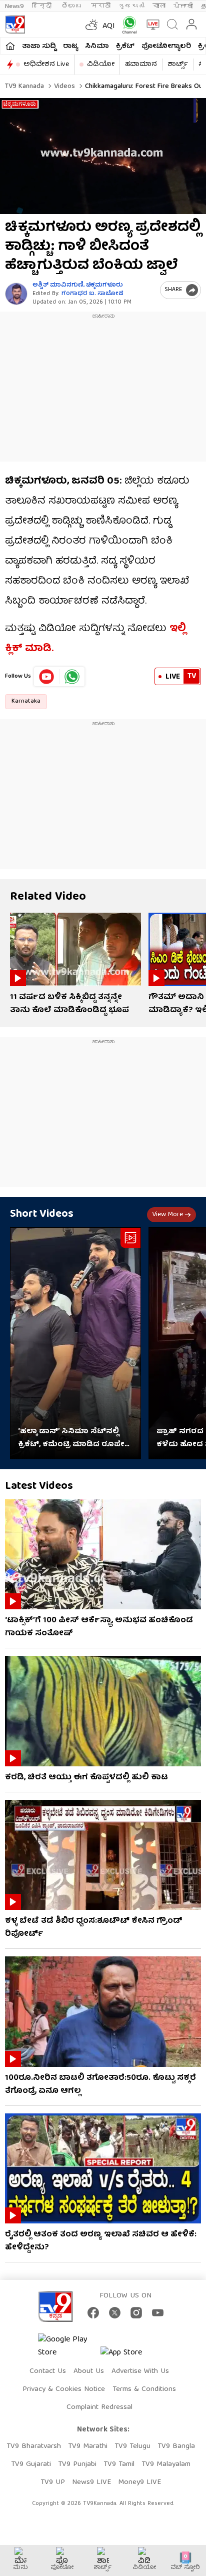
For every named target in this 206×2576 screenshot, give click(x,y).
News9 (14, 6)
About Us (89, 2371)
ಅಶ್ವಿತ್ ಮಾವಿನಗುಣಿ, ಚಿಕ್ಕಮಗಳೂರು (78, 285)
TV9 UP (53, 2482)
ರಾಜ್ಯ (70, 47)
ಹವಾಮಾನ (141, 65)
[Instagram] (136, 2313)
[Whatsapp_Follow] (72, 677)
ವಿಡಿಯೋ (101, 65)
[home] (10, 46)
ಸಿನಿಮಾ (97, 47)
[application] (103, 156)
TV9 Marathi (88, 2446)
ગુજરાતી (131, 6)
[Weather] (90, 25)
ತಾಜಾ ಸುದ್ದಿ (39, 47)
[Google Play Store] (68, 2346)
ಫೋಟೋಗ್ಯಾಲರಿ (166, 47)
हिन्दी (43, 6)
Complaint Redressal (99, 2407)
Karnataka (26, 701)
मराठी (101, 6)
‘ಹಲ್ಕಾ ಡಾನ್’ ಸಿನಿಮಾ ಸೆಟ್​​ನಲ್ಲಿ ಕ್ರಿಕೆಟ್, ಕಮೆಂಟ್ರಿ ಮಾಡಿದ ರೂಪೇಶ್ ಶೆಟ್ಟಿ (75, 1438)
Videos (63, 87)
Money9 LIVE (139, 2482)
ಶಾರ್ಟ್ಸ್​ (178, 65)
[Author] (16, 294)
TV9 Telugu (132, 2446)
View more (167, 1215)
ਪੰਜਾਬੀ (183, 6)
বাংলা (159, 6)
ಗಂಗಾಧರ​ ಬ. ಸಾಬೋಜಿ (92, 294)
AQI (109, 27)
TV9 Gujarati (31, 2464)
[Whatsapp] (127, 25)
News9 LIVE (91, 2482)
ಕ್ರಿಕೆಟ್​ (125, 47)
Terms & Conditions (144, 2389)
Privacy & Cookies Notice (64, 2389)
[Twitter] (115, 2313)
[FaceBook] (93, 2313)
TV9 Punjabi (77, 2464)
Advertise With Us (140, 2371)
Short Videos (42, 1214)
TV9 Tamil (119, 2464)
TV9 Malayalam (166, 2464)
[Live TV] (151, 25)
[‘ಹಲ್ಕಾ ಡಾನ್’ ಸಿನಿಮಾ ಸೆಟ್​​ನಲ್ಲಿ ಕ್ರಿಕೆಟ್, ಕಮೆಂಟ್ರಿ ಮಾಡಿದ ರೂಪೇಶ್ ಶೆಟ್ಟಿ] (75, 1343)
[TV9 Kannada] (15, 25)
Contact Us (48, 2371)
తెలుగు (72, 6)
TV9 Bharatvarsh (34, 2446)
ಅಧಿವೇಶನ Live (46, 65)
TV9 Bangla (176, 2446)
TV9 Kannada (24, 87)
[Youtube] (47, 677)
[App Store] (130, 2356)
